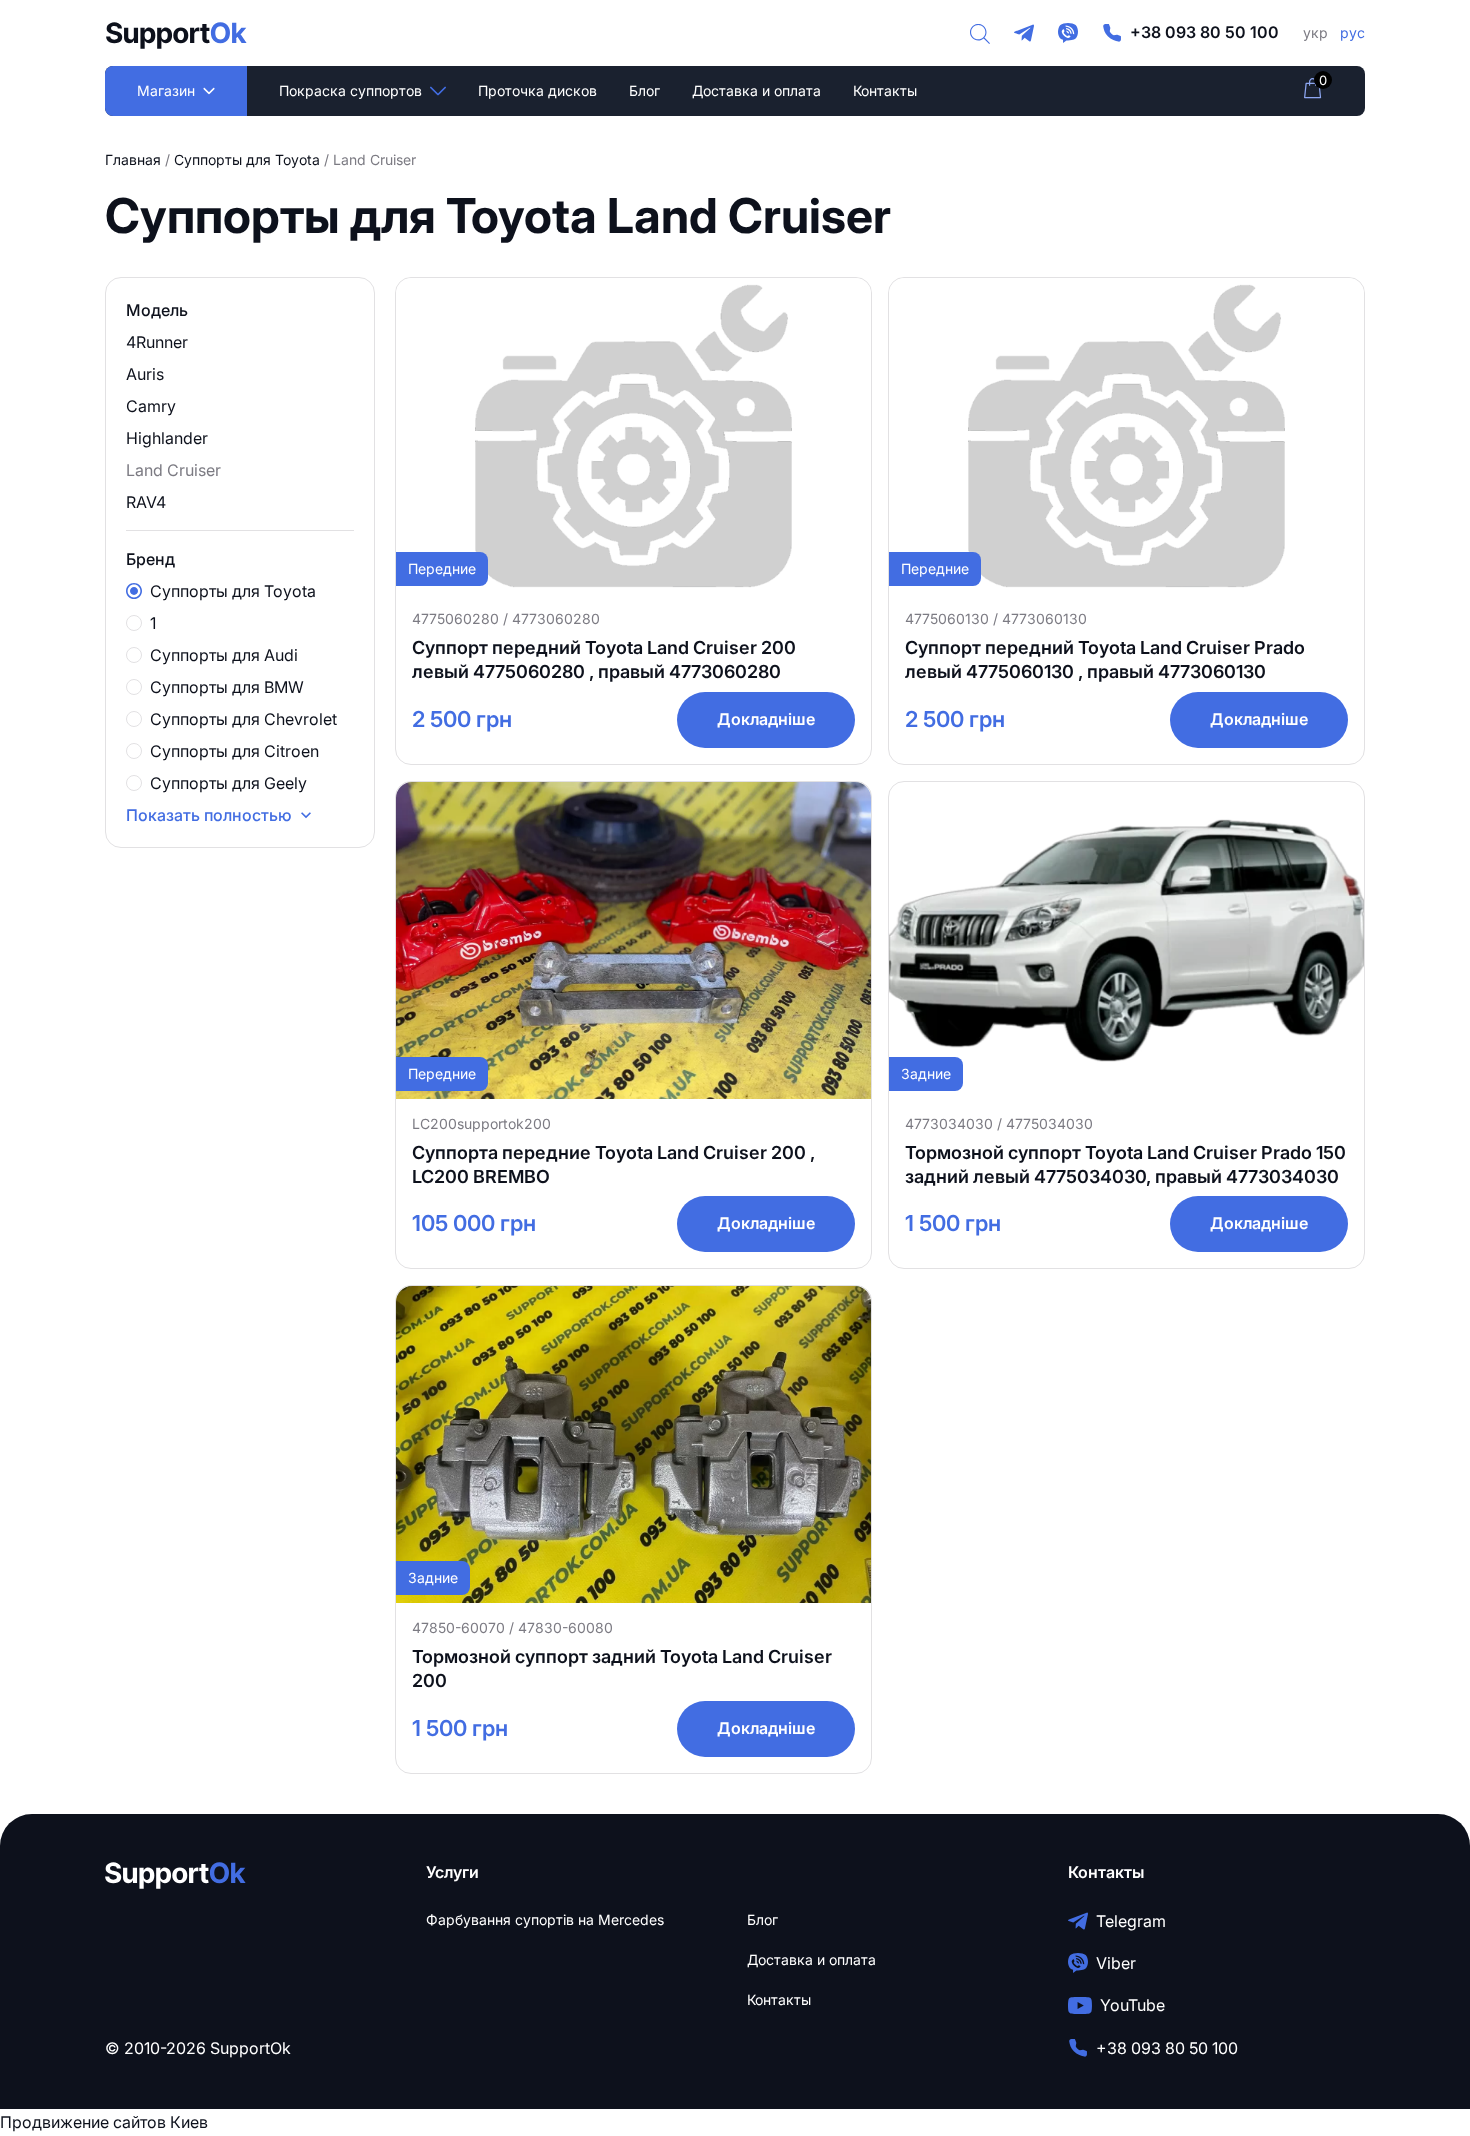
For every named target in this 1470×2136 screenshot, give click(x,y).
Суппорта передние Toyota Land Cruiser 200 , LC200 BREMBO (613, 1164)
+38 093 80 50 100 (1204, 32)
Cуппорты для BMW (227, 687)
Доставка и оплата (756, 90)
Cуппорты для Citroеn (234, 751)
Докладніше (766, 719)
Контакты (885, 90)
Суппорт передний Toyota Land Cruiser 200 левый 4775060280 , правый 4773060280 (604, 659)
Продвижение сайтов (83, 2122)
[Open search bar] (980, 33)
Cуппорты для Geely (228, 783)
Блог (644, 90)
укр (1315, 32)
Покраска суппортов (350, 90)
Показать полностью (209, 815)
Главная (133, 159)
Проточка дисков (537, 90)
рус (1352, 32)
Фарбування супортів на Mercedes (545, 1919)
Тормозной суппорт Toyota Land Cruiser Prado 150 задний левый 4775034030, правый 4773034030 (1125, 1164)
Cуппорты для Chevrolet (243, 719)
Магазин (166, 90)
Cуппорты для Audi (224, 655)
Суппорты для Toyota (247, 159)
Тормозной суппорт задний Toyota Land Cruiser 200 (622, 1668)
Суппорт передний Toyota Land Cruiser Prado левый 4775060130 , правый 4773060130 (1105, 659)
